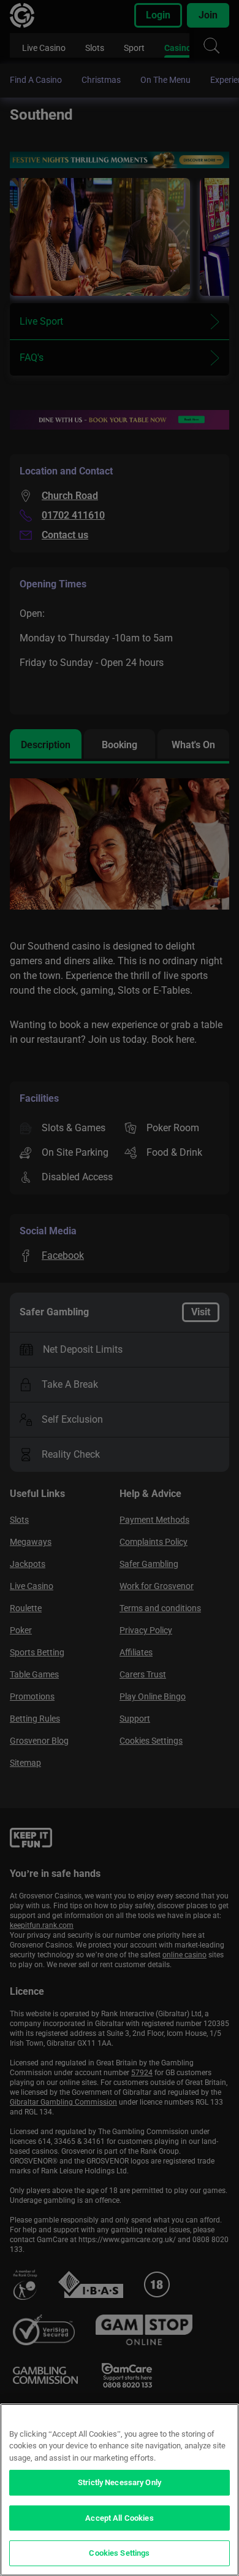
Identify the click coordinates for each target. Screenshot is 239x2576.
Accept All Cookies (119, 2518)
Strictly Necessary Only (120, 2482)
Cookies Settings (119, 2553)
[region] (120, 2490)
